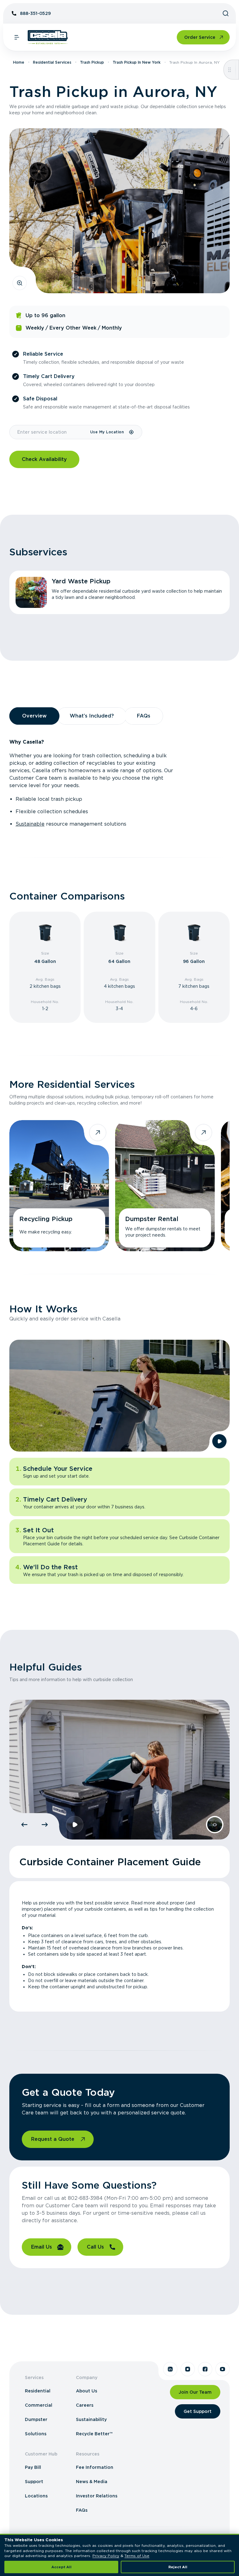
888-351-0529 (35, 13)
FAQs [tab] (144, 716)
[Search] (226, 13)
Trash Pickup (92, 62)
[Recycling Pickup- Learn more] (59, 1186)
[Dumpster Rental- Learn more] (165, 1186)
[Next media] (45, 1825)
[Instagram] (188, 2369)
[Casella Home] (48, 37)
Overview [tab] (34, 716)
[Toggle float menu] (230, 70)
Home (19, 62)
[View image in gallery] (20, 283)
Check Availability (44, 459)
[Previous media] (24, 1825)
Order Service (200, 37)
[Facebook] (205, 2369)
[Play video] (219, 1441)
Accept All (61, 2567)
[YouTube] (223, 2369)
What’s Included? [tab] (92, 716)
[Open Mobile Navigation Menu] (17, 37)
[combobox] (50, 432)
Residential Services (52, 62)
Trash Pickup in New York (137, 62)
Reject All (178, 2567)
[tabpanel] (119, 783)
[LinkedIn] (170, 2369)
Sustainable (30, 824)
